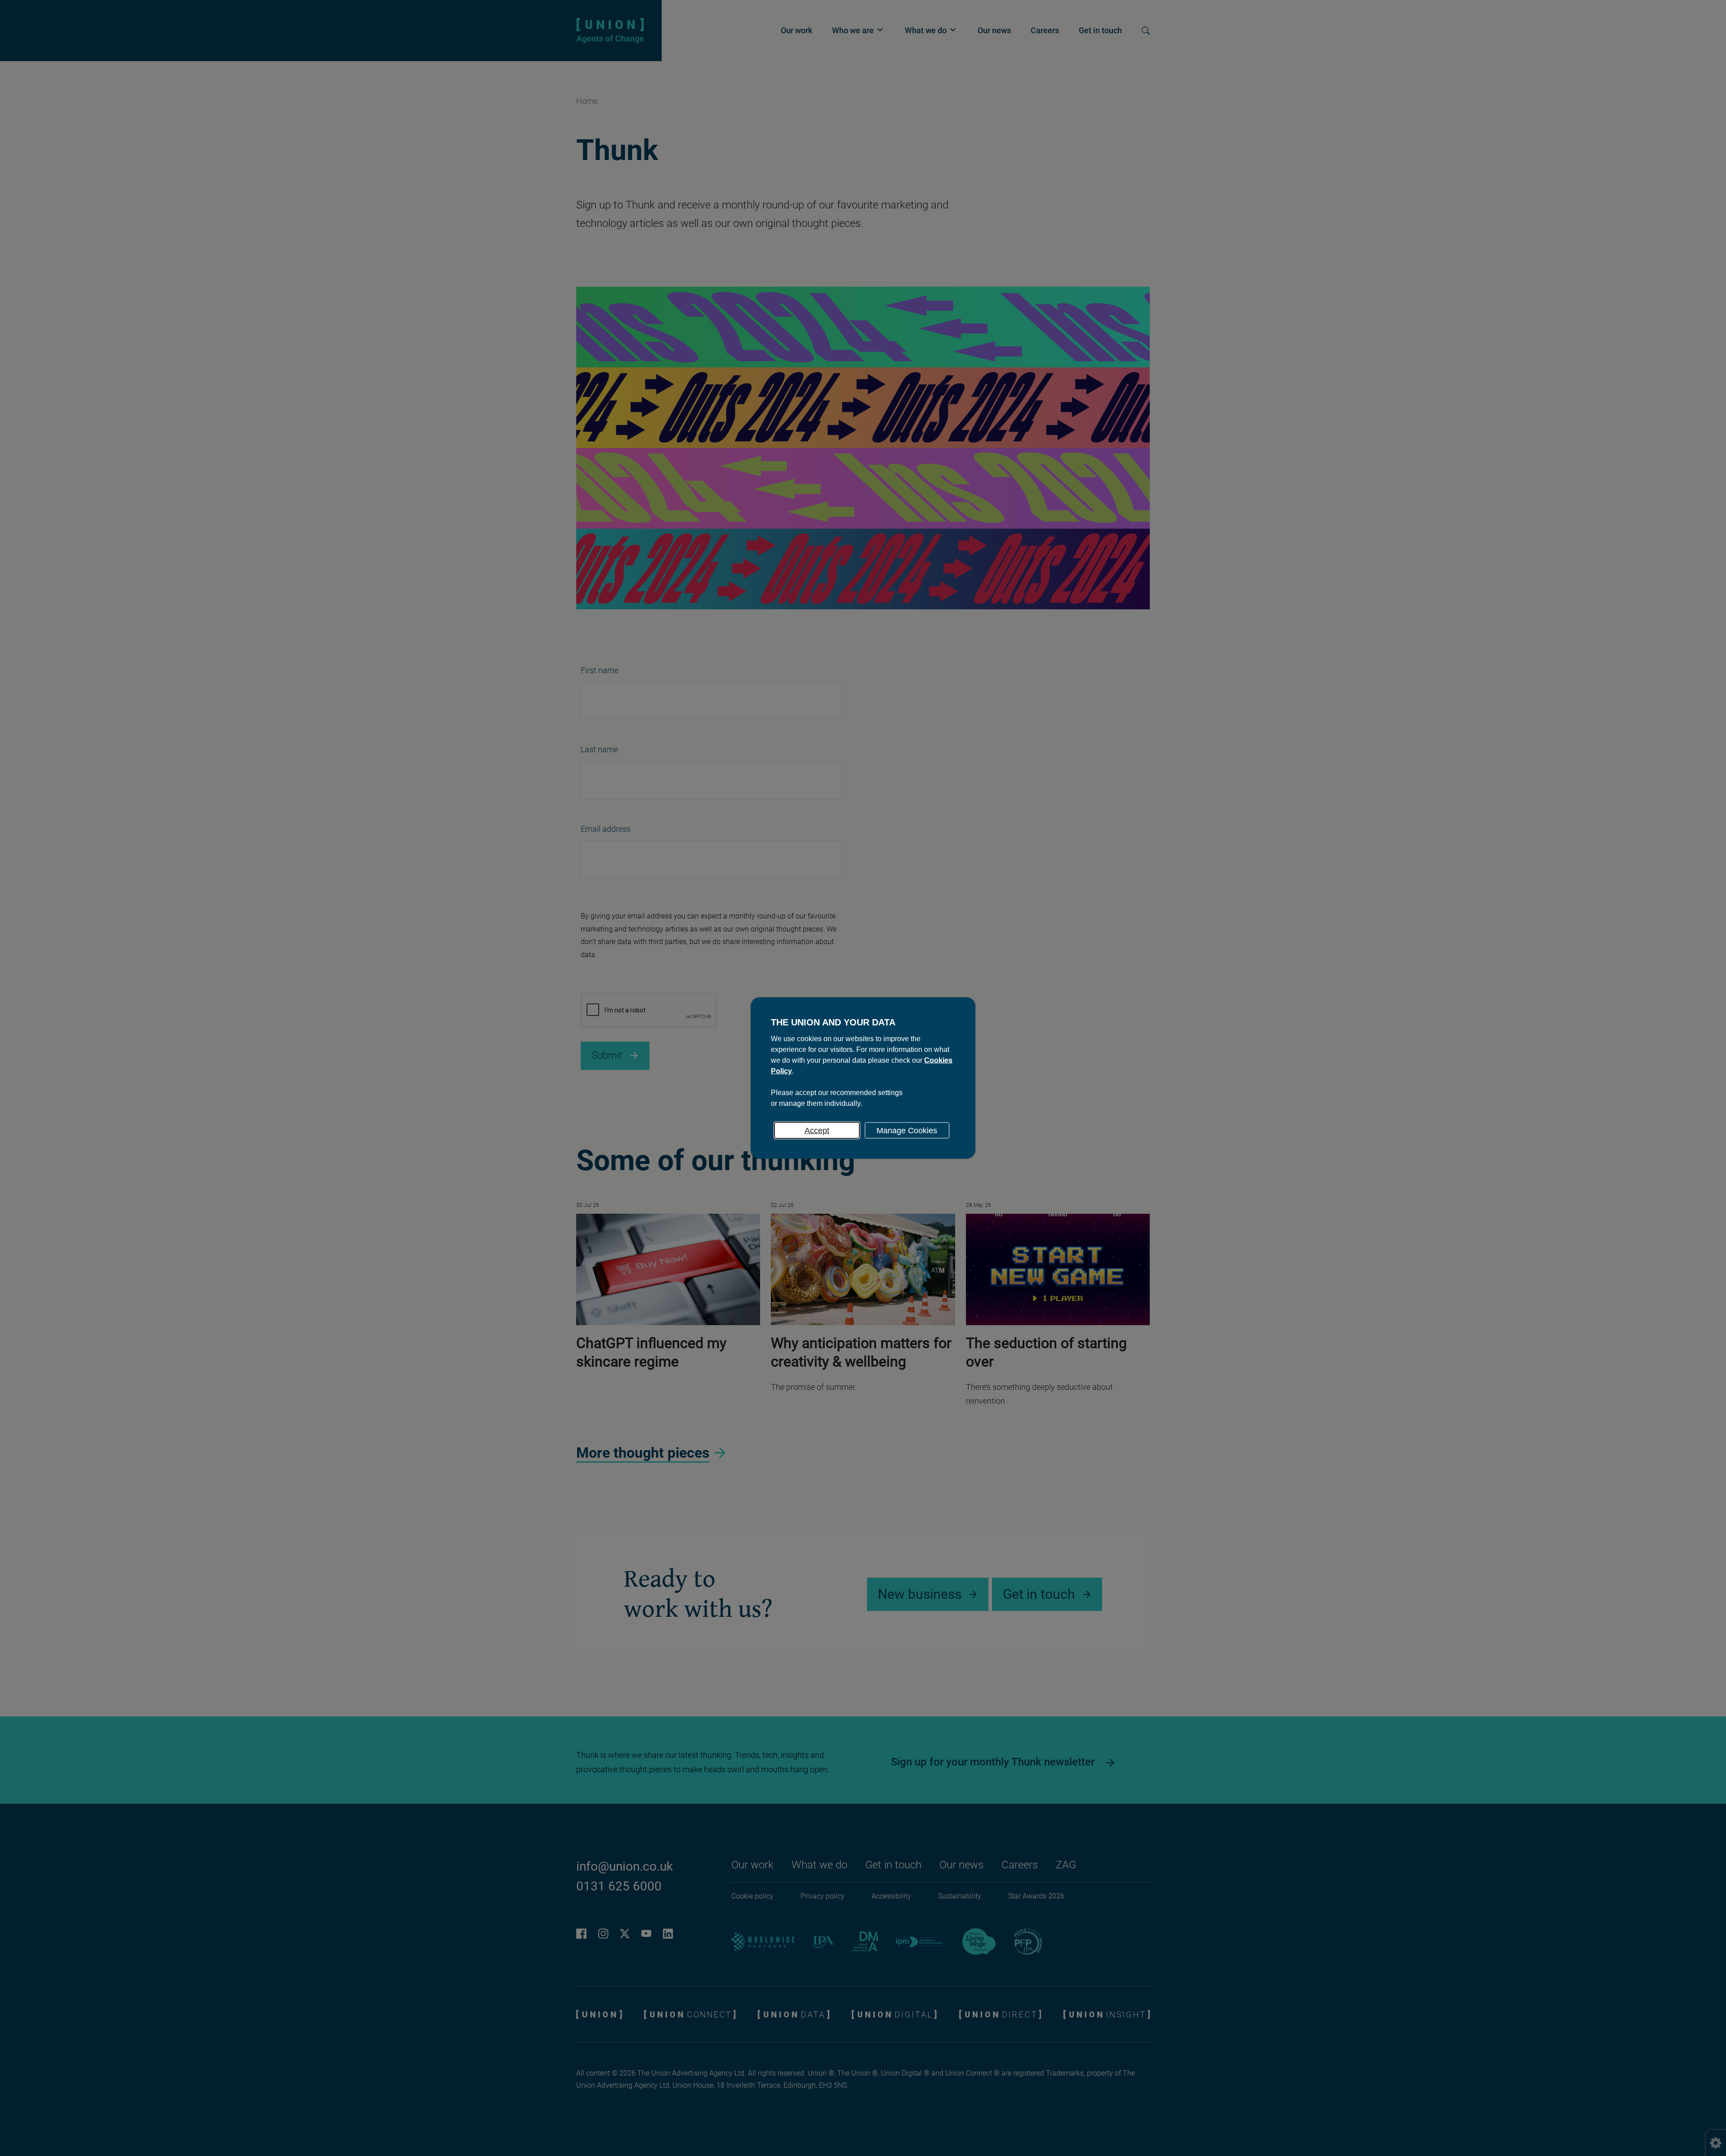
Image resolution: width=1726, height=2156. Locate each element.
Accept (817, 1131)
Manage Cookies (907, 1131)
